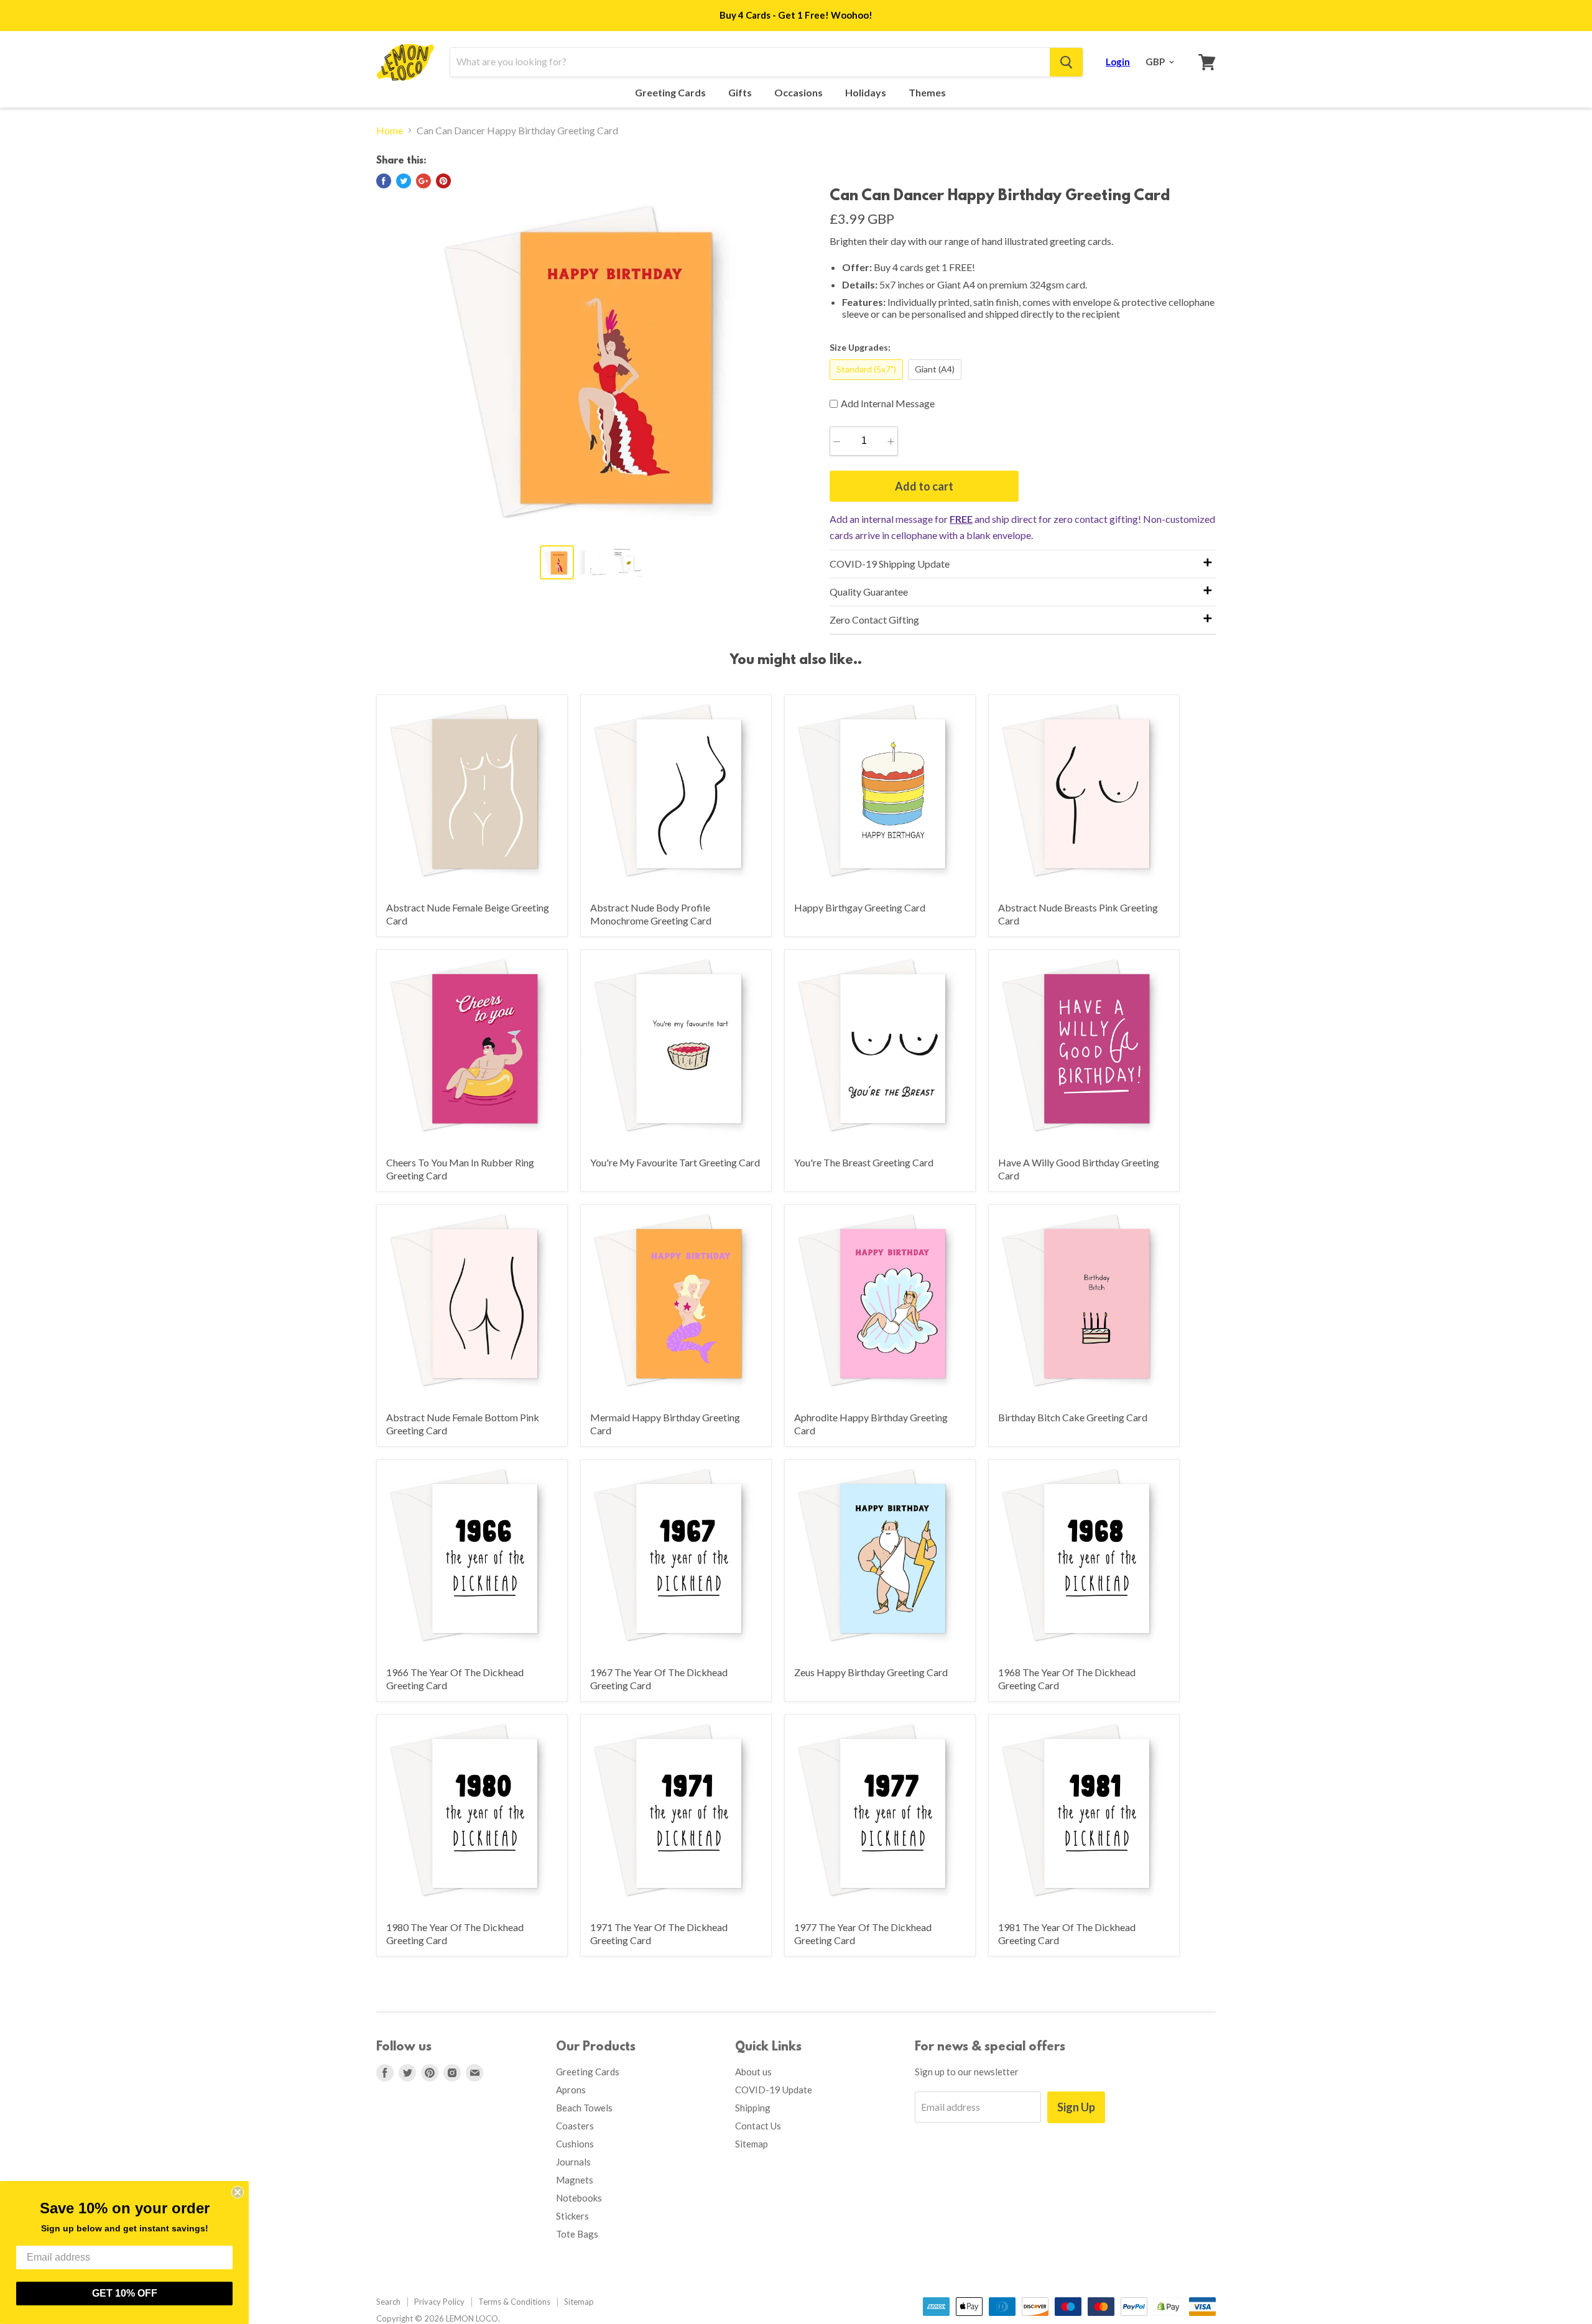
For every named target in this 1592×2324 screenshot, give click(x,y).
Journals (573, 2162)
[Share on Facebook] (384, 181)
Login (1118, 62)
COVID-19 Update (774, 2090)
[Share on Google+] (423, 181)
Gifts (741, 93)
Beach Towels (584, 2108)
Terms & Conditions (514, 2302)
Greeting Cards (671, 93)
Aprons (571, 2090)
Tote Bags (577, 2234)
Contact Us (758, 2126)
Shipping (753, 2108)
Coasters (575, 2126)
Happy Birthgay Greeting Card (860, 907)
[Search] (1066, 62)
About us (753, 2072)
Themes (928, 93)
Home (390, 131)
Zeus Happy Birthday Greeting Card (871, 1672)
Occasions (799, 93)
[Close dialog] (238, 2192)
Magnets (575, 2180)
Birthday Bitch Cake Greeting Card (1073, 1417)
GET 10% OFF (125, 2293)
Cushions (575, 2144)
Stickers (572, 2216)
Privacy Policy (439, 2302)
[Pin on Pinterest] (443, 181)
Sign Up (1076, 2107)
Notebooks (579, 2198)
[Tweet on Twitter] (404, 181)
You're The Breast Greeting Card (864, 1162)
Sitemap (752, 2144)
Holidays (867, 93)
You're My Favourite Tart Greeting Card (675, 1162)
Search (388, 2302)
